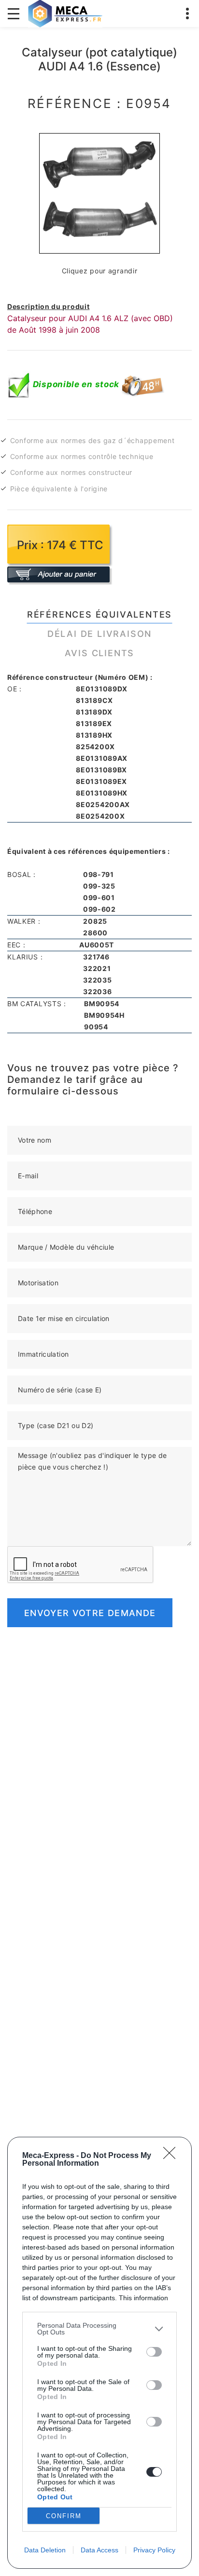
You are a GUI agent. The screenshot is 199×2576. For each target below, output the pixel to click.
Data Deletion (45, 2550)
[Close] (172, 2156)
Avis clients (100, 653)
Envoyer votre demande (90, 1613)
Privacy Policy (154, 2550)
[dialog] (99, 2353)
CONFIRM (64, 2516)
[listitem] (99, 2329)
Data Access (99, 2550)
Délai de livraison (99, 634)
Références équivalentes (99, 614)
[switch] (154, 2352)
